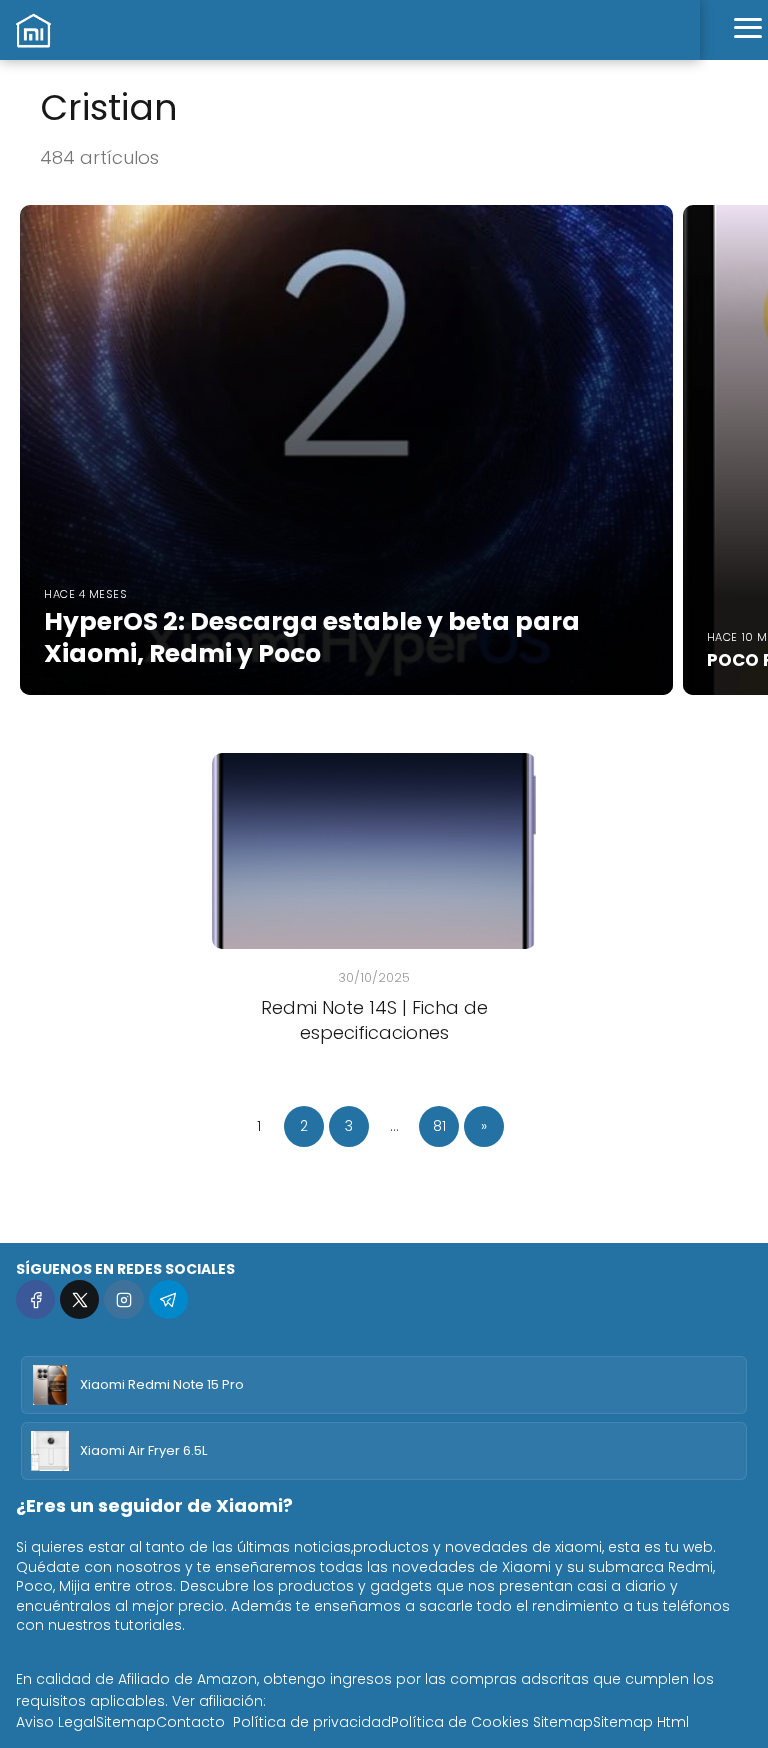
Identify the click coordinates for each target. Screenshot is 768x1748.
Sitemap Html (641, 1722)
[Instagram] (123, 1299)
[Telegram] (168, 1299)
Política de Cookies (460, 1722)
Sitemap (126, 1722)
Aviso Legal (56, 1722)
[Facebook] (35, 1299)
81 (439, 1126)
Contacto (190, 1722)
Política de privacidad (312, 1722)
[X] (79, 1299)
